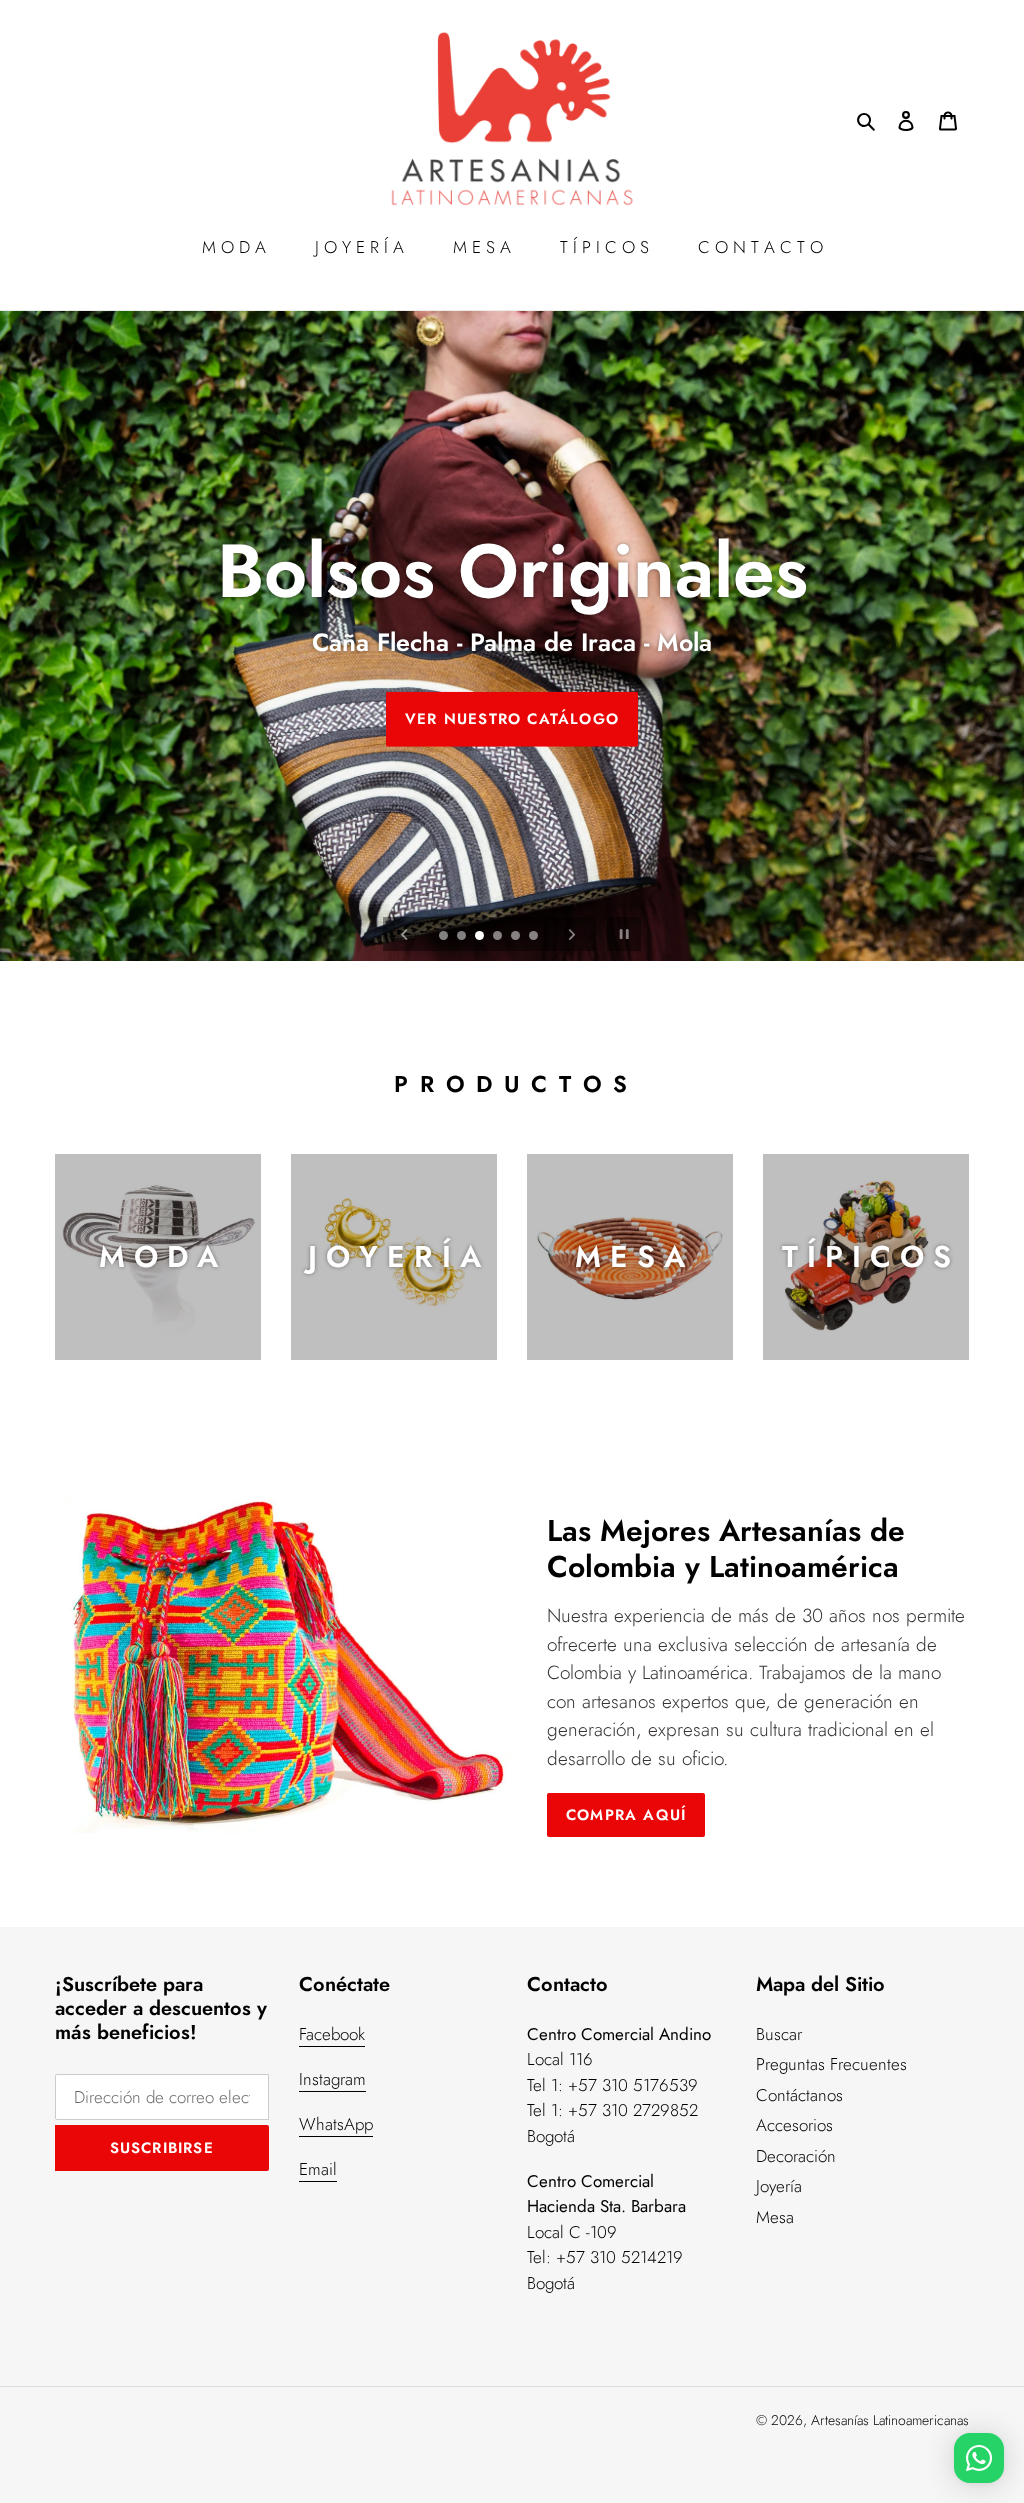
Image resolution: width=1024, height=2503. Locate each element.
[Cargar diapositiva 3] (481, 937)
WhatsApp (336, 2124)
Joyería (779, 2186)
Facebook (332, 2034)
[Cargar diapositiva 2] (463, 937)
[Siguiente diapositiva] (572, 934)
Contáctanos (799, 2095)
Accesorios (794, 2125)
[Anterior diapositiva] (405, 934)
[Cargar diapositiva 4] (499, 937)
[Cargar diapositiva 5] (517, 937)
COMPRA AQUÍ (626, 1815)
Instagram (332, 2079)
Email (318, 2169)
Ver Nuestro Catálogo (512, 718)
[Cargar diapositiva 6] (535, 937)
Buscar (779, 2034)
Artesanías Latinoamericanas (890, 2420)
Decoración (796, 2156)
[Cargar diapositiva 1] (445, 937)
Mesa (775, 2217)
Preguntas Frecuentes (831, 2064)
